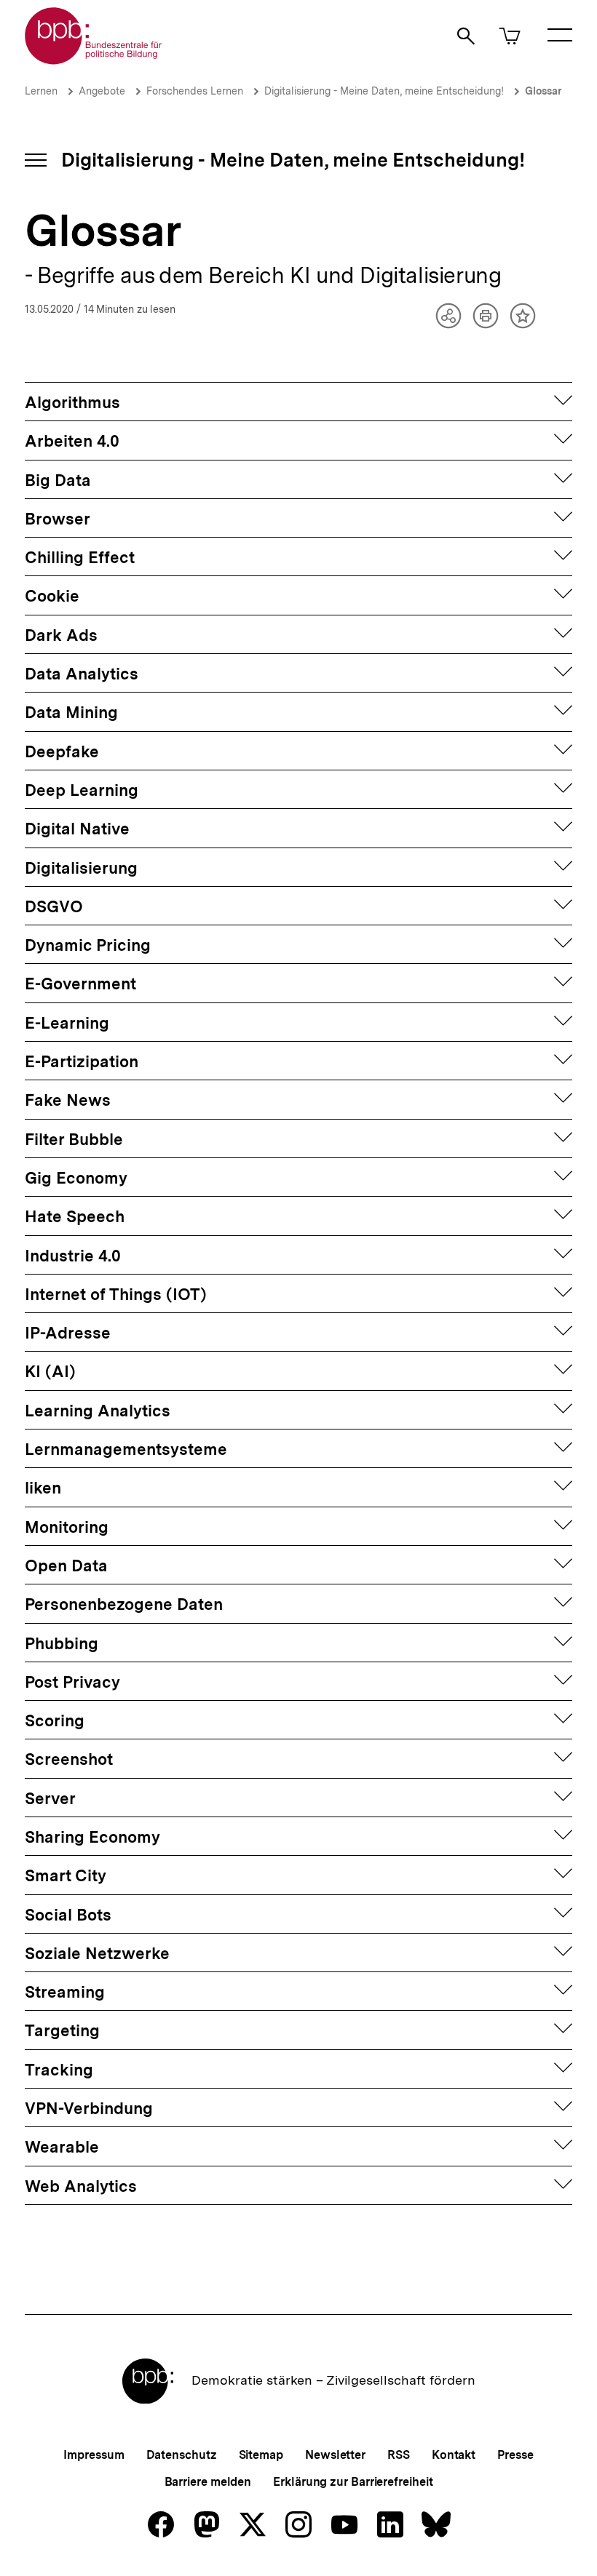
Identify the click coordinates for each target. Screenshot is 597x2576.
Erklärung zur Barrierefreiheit (353, 2482)
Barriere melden (208, 2482)
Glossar (543, 91)
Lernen (41, 91)
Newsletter (335, 2455)
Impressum (94, 2455)
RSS (399, 2455)
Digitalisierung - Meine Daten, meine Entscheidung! (384, 91)
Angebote (102, 91)
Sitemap (261, 2455)
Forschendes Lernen (195, 91)
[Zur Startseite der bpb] (94, 60)
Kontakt (454, 2455)
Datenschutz (182, 2455)
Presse (515, 2455)
